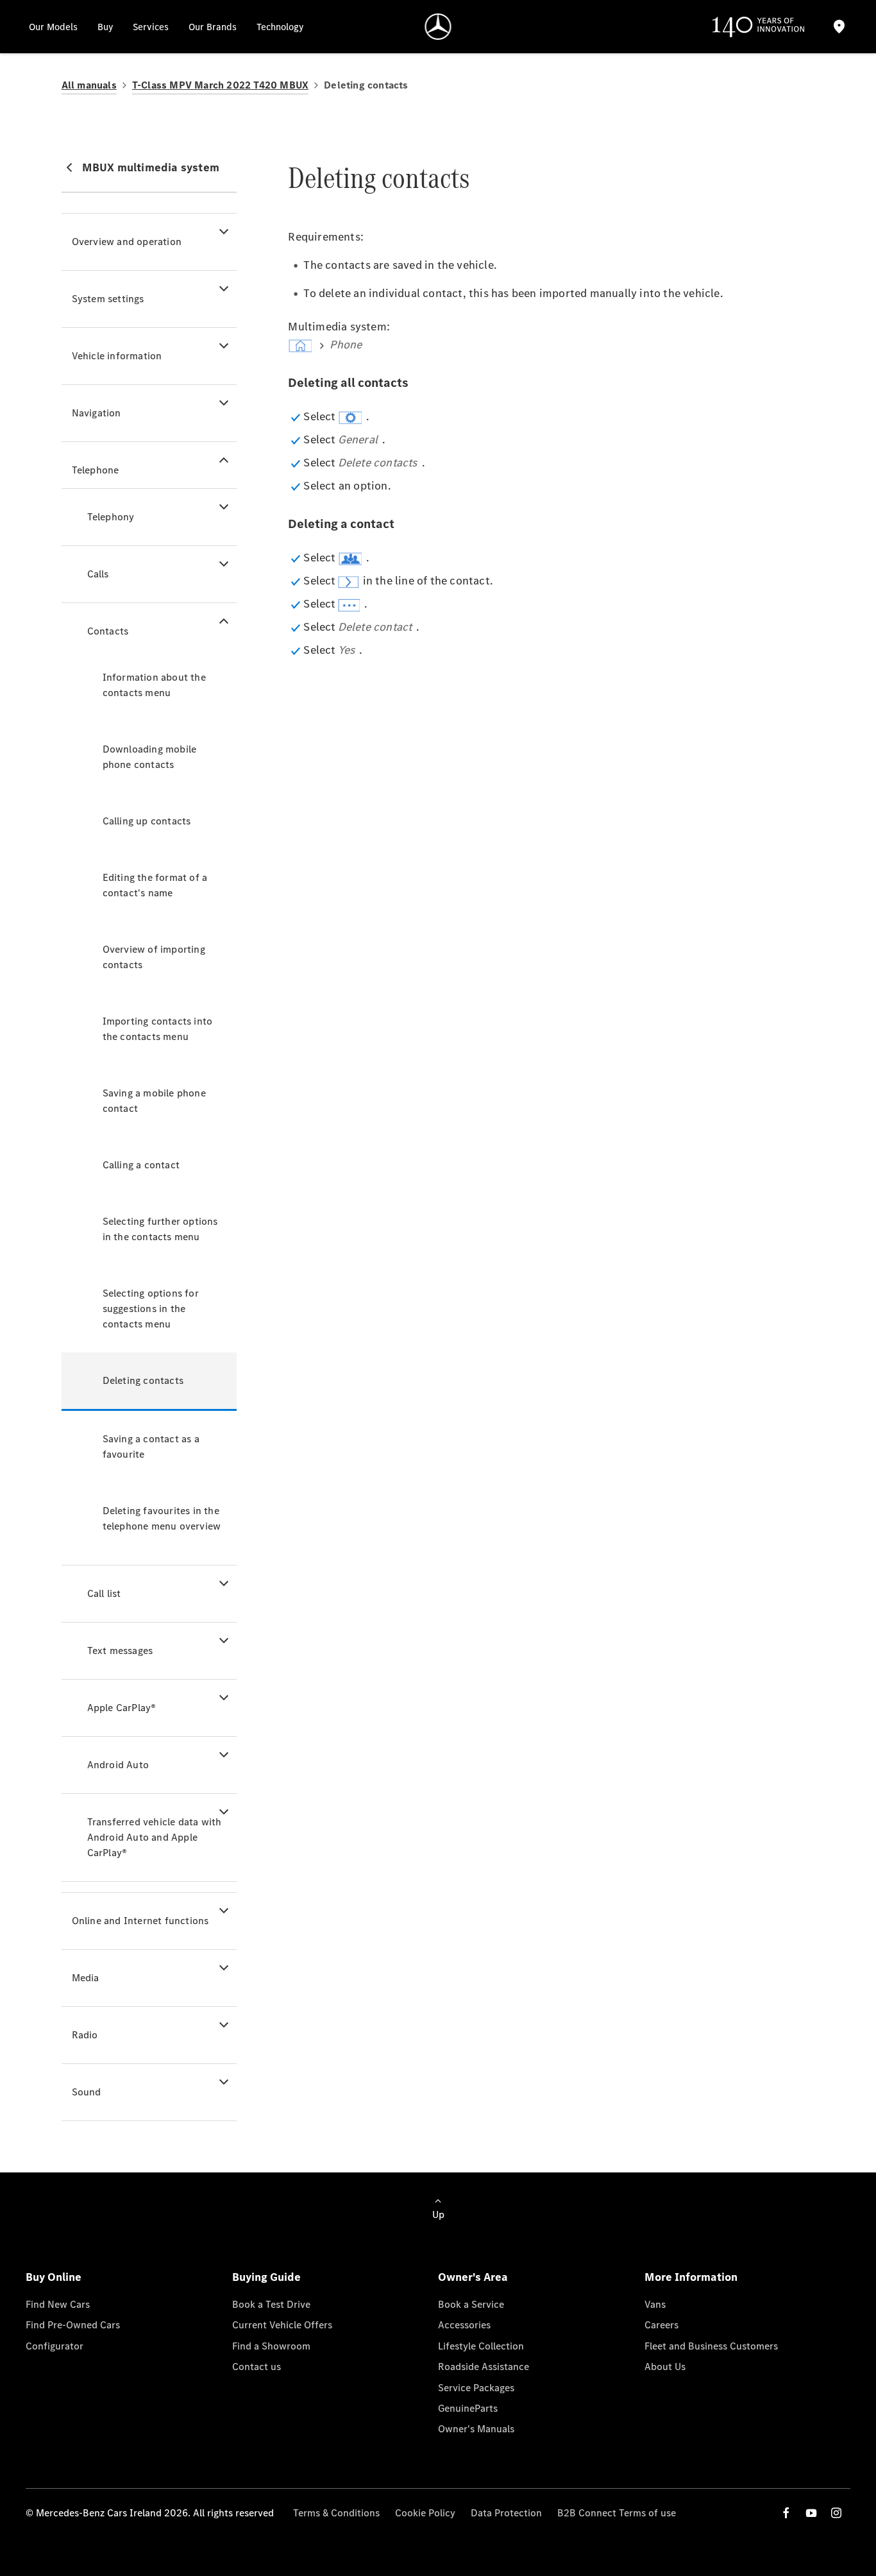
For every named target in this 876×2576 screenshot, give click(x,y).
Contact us (257, 2367)
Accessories (464, 2325)
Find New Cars (58, 2304)
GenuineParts (468, 2408)
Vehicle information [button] (117, 356)
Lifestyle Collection (481, 2346)
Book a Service (471, 2304)
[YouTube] (811, 2513)
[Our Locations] (839, 27)
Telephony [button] (111, 517)
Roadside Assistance (484, 2367)
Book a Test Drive (271, 2304)
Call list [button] (104, 1593)
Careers (661, 2325)
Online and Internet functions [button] (140, 1921)
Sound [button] (87, 2092)
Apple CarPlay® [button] (122, 1708)
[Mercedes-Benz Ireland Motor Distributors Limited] (438, 27)
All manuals (89, 85)
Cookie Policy (425, 2513)
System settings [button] (108, 299)
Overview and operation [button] (127, 242)
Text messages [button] (120, 1651)
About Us (665, 2367)
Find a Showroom (271, 2346)
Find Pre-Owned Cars (73, 2325)
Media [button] (86, 1978)
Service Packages (476, 2388)
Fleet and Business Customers (711, 2346)
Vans (655, 2304)
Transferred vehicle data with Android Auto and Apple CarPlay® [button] (155, 1837)
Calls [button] (98, 574)
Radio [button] (85, 2035)
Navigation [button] (97, 413)
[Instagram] (836, 2513)
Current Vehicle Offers (282, 2325)
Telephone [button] (96, 470)
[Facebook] (786, 2513)
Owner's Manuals (476, 2429)
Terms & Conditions (336, 2513)
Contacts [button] (108, 631)
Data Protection (506, 2513)
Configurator (55, 2346)
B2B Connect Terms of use (617, 2513)
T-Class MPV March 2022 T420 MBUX (220, 85)
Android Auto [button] (118, 1765)
